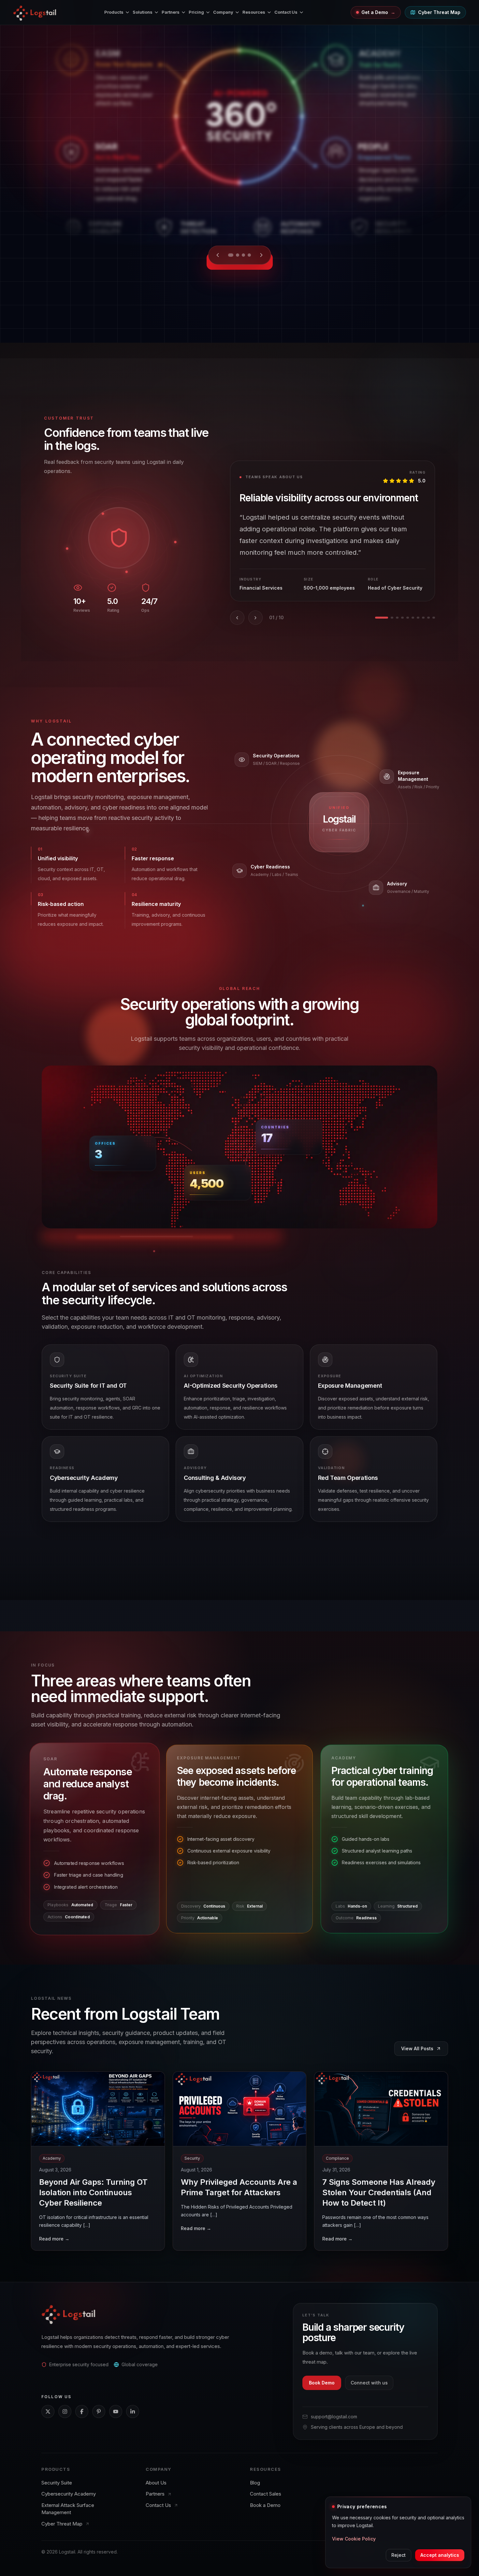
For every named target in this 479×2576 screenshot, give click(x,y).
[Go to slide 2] (237, 255)
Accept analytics (440, 2555)
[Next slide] (260, 255)
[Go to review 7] (418, 618)
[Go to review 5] (408, 618)
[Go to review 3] (397, 618)
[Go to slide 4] (248, 255)
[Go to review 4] (402, 618)
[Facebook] (82, 2411)
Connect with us (369, 2383)
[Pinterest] (99, 2411)
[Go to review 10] (434, 618)
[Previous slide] (219, 255)
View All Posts (417, 2048)
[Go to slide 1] (231, 255)
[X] (48, 2411)
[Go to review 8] (423, 618)
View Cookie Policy (354, 2539)
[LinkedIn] (133, 2411)
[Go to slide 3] (242, 255)
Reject (399, 2555)
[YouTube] (116, 2411)
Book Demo (322, 2383)
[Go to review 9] (428, 618)
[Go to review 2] (392, 618)
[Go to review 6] (413, 618)
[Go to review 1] (382, 618)
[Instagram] (65, 2411)
